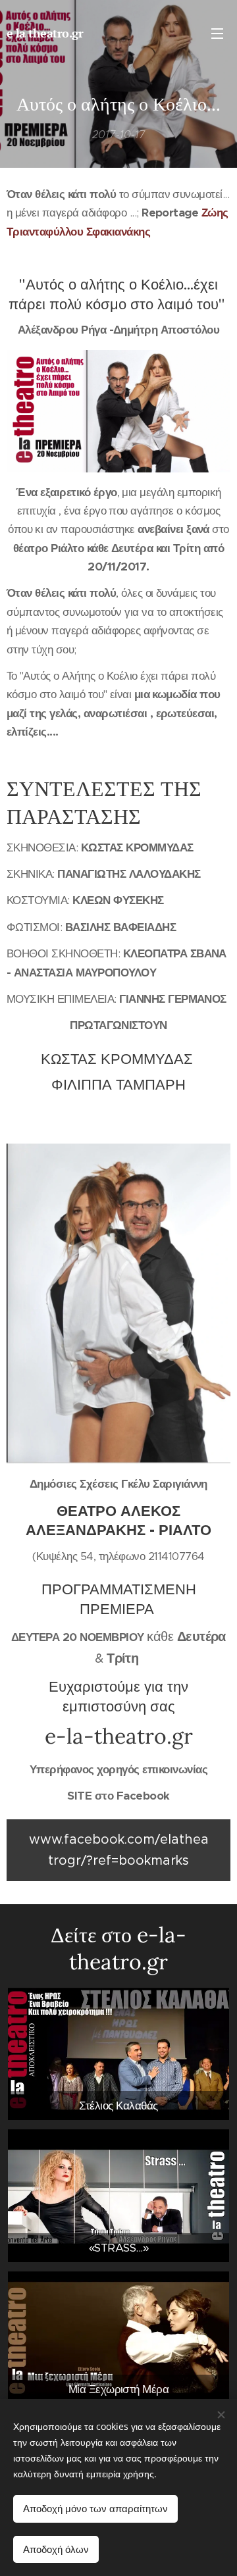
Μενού (217, 33)
